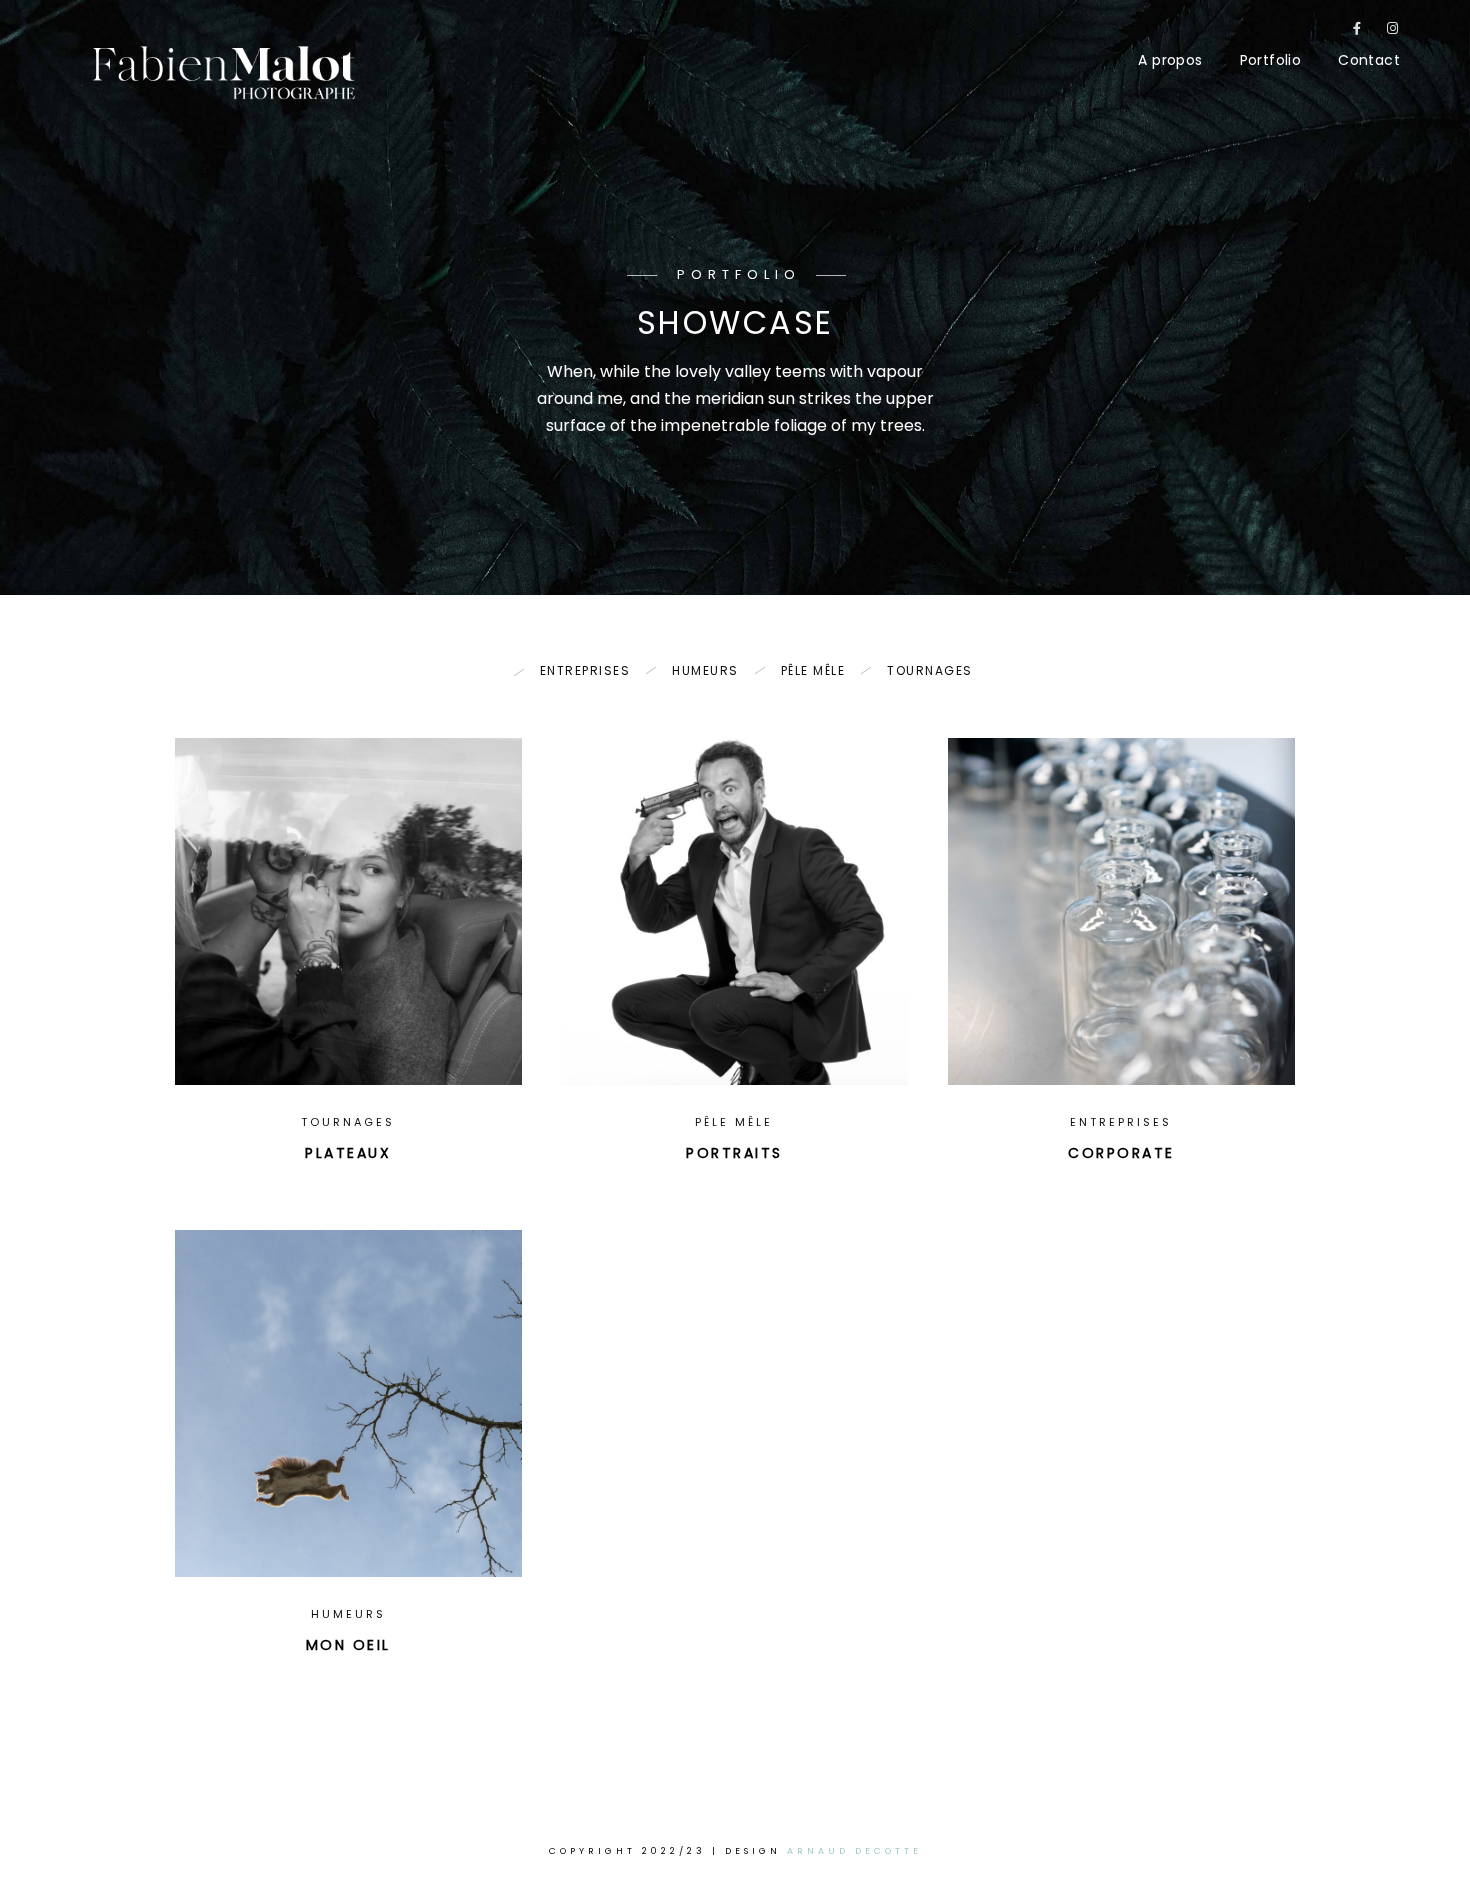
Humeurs (705, 670)
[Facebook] (1358, 32)
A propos (1170, 60)
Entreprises (585, 670)
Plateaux (348, 1153)
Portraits (734, 1153)
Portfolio (1271, 60)
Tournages (930, 670)
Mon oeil (348, 1645)
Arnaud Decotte (854, 1851)
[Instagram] (1393, 32)
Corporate (1121, 1153)
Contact (1369, 60)
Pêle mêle (813, 670)
